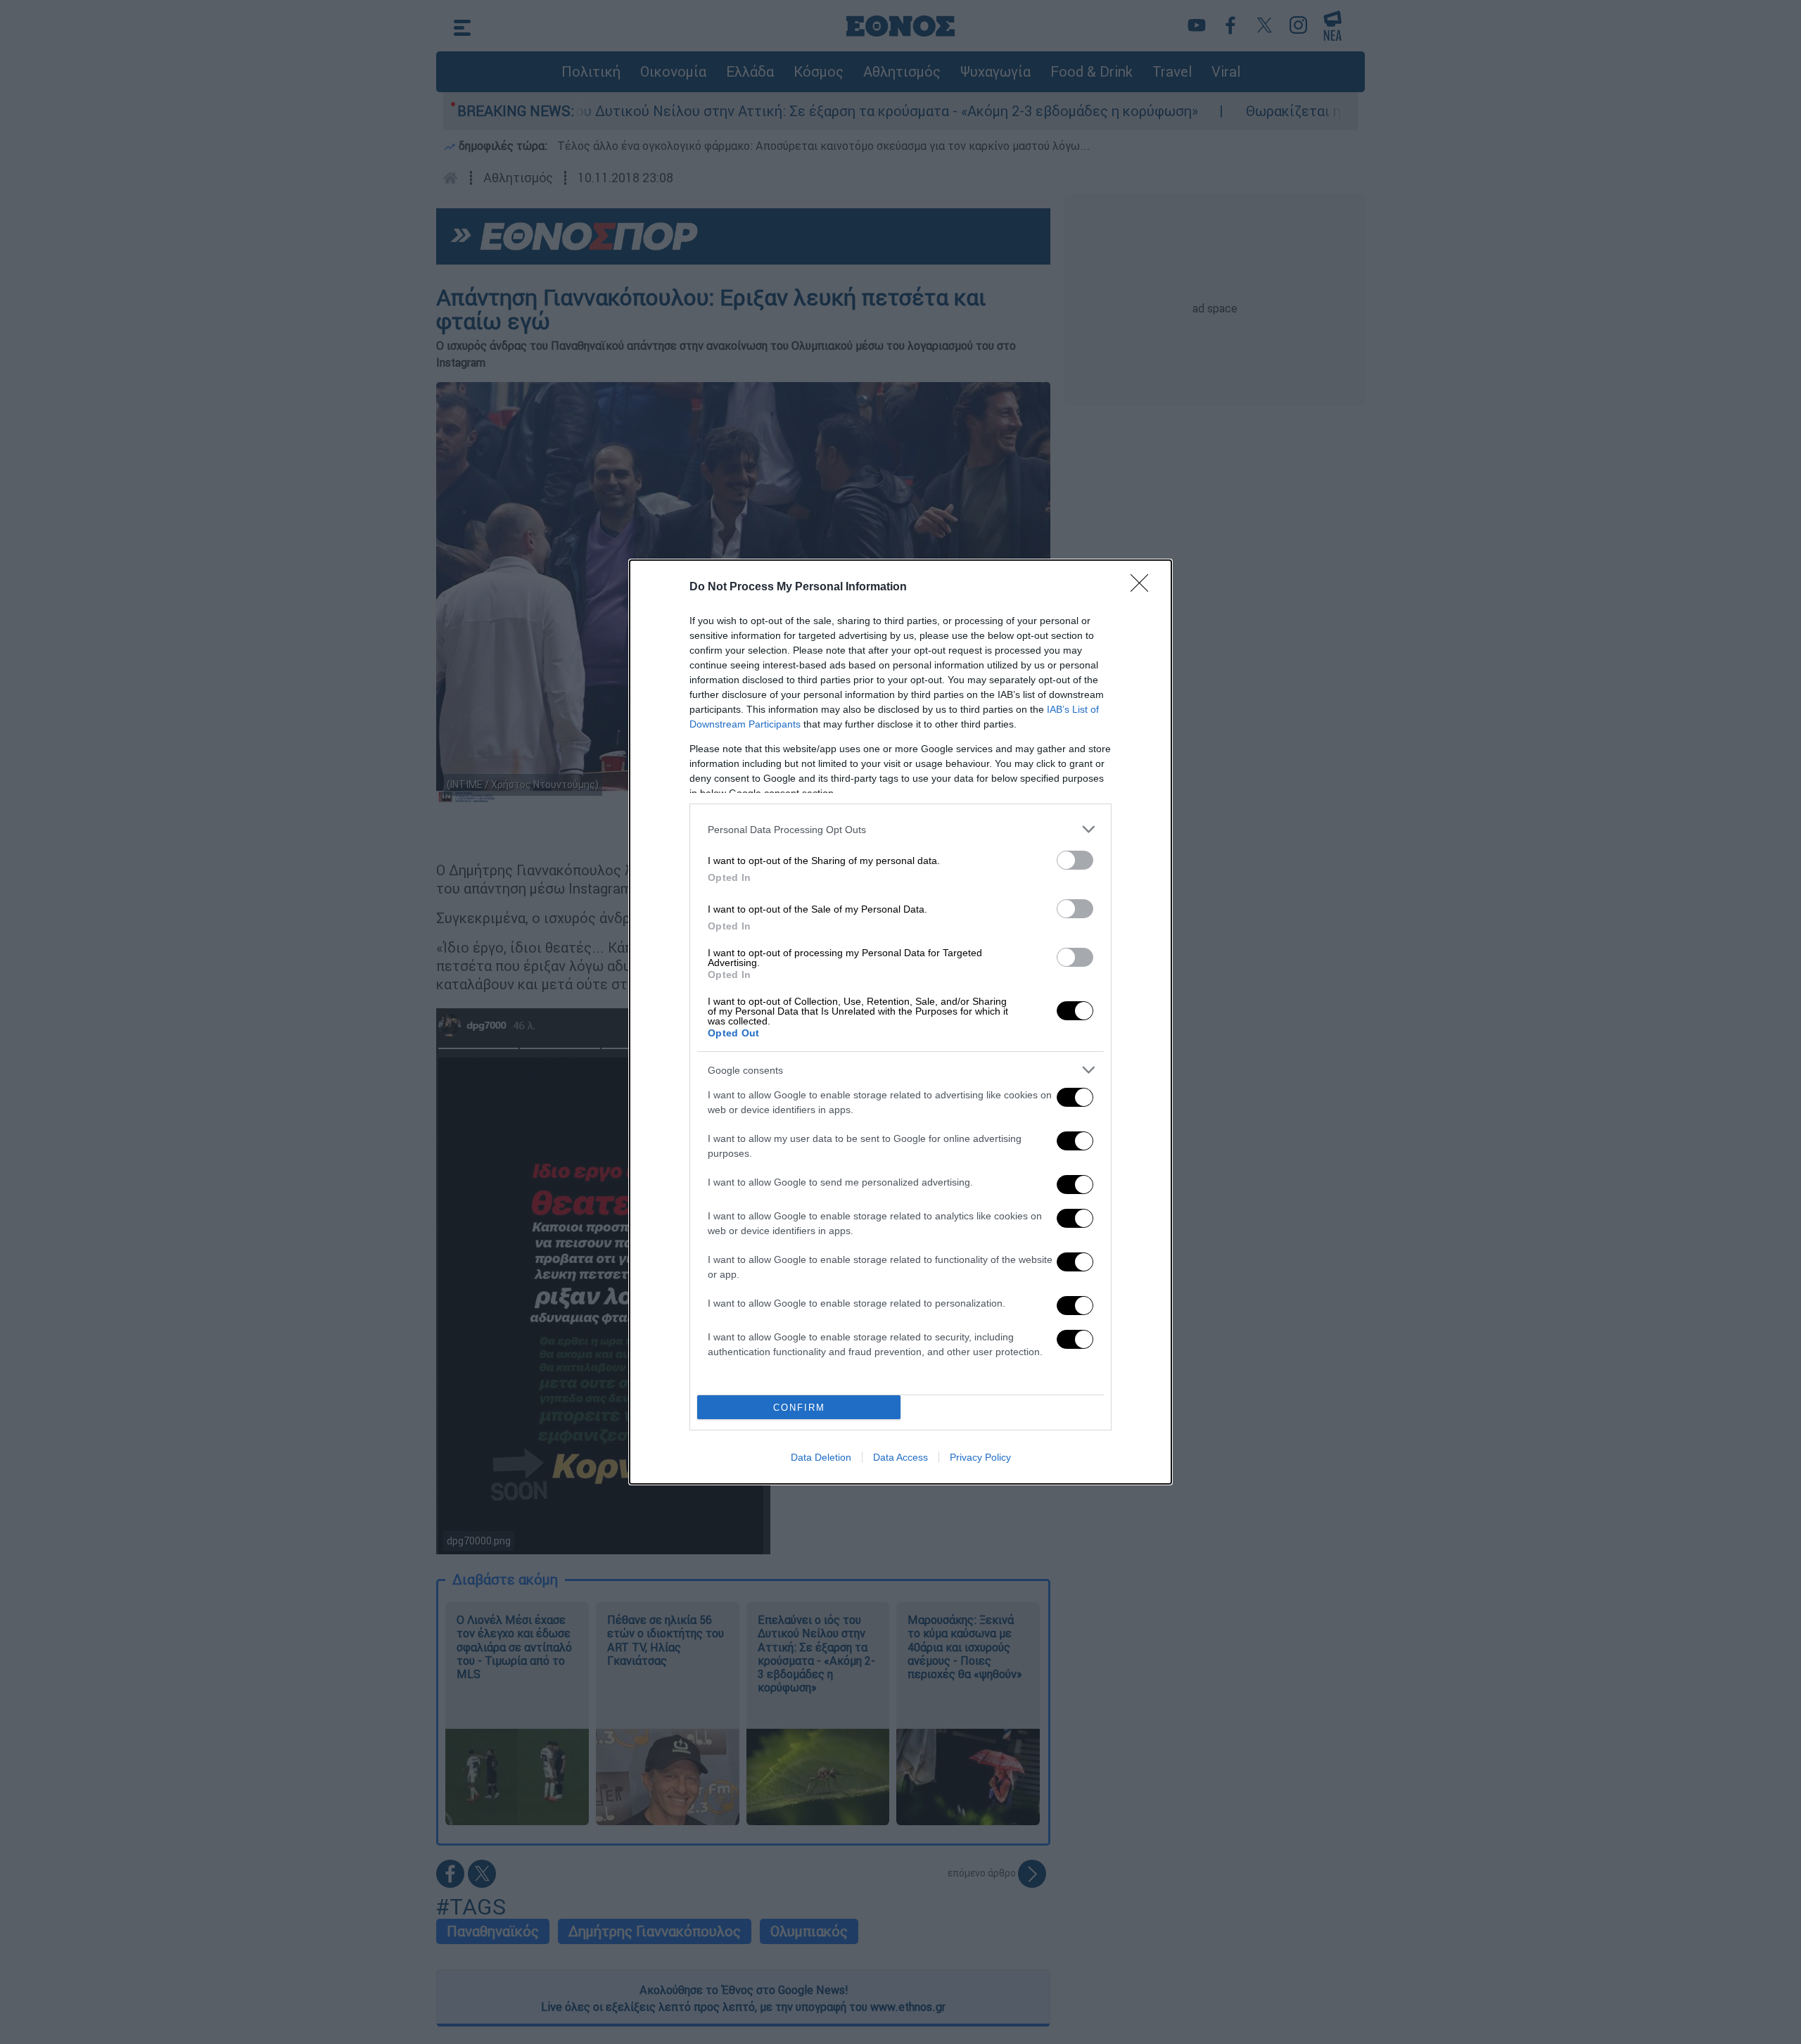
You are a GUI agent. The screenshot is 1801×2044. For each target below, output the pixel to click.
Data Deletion (821, 1457)
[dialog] (900, 1022)
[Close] (1144, 588)
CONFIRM (799, 1408)
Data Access (900, 1457)
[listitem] (900, 829)
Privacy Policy (980, 1457)
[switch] (1075, 860)
